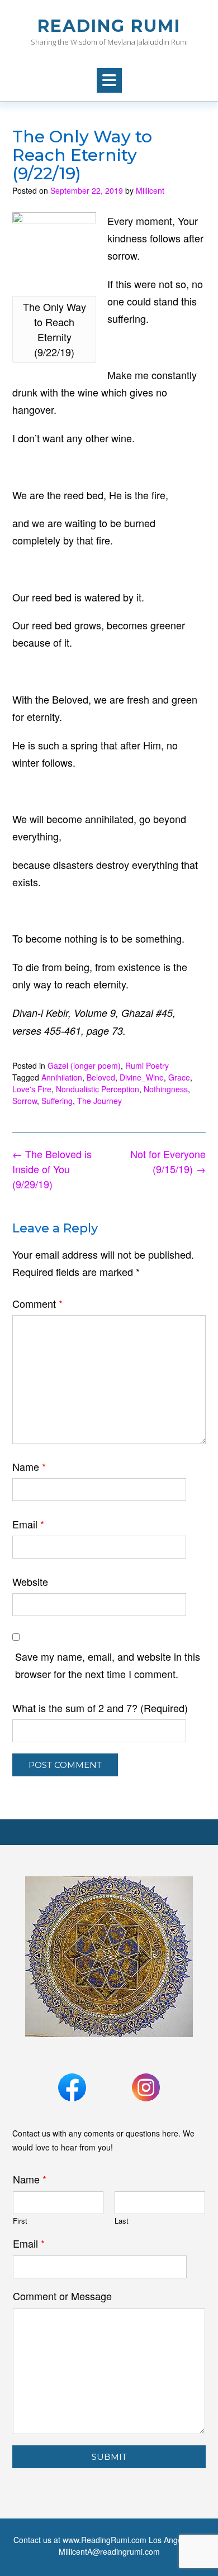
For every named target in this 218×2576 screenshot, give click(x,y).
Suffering (57, 1101)
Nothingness (166, 1089)
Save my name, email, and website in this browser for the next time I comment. (108, 1665)
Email (28, 1524)
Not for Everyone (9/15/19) (168, 1161)
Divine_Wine (142, 1077)
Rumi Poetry (147, 1065)
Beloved (101, 1077)
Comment (37, 1303)
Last (122, 2221)
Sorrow (25, 1101)
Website (30, 1581)
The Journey (99, 1101)
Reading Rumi (109, 26)
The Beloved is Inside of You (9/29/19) (52, 1169)
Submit (109, 2457)
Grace (179, 1077)
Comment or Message (62, 2296)
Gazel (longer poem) (84, 1065)
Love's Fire (32, 1089)
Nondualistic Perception (98, 1089)
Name (29, 1466)
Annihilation (62, 1077)
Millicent (150, 190)
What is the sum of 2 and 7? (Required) (100, 1708)
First (20, 2221)
